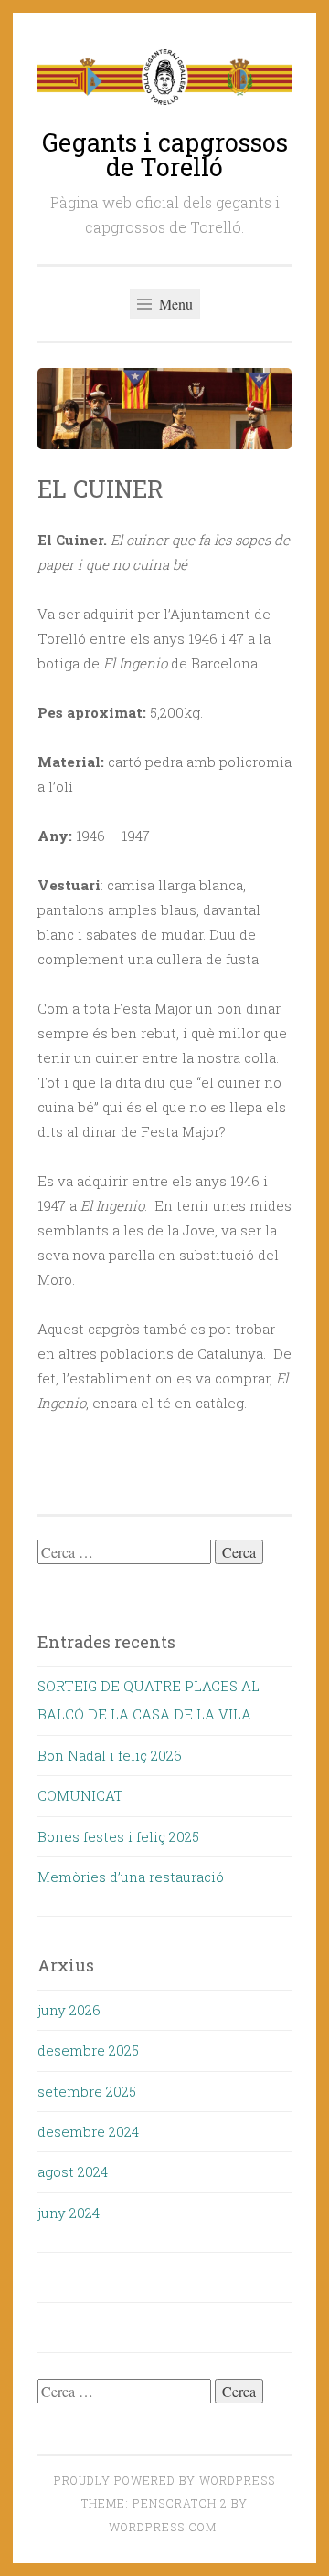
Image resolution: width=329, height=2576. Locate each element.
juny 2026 (69, 2010)
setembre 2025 (87, 2091)
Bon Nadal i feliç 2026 (110, 1755)
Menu (174, 304)
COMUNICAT (80, 1795)
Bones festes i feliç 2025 (118, 1836)
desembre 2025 (88, 2050)
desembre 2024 (88, 2131)
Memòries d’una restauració (131, 1877)
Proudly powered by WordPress (164, 2480)
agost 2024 (73, 2171)
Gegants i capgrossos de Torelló (165, 154)
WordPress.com (163, 2527)
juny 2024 (69, 2213)
